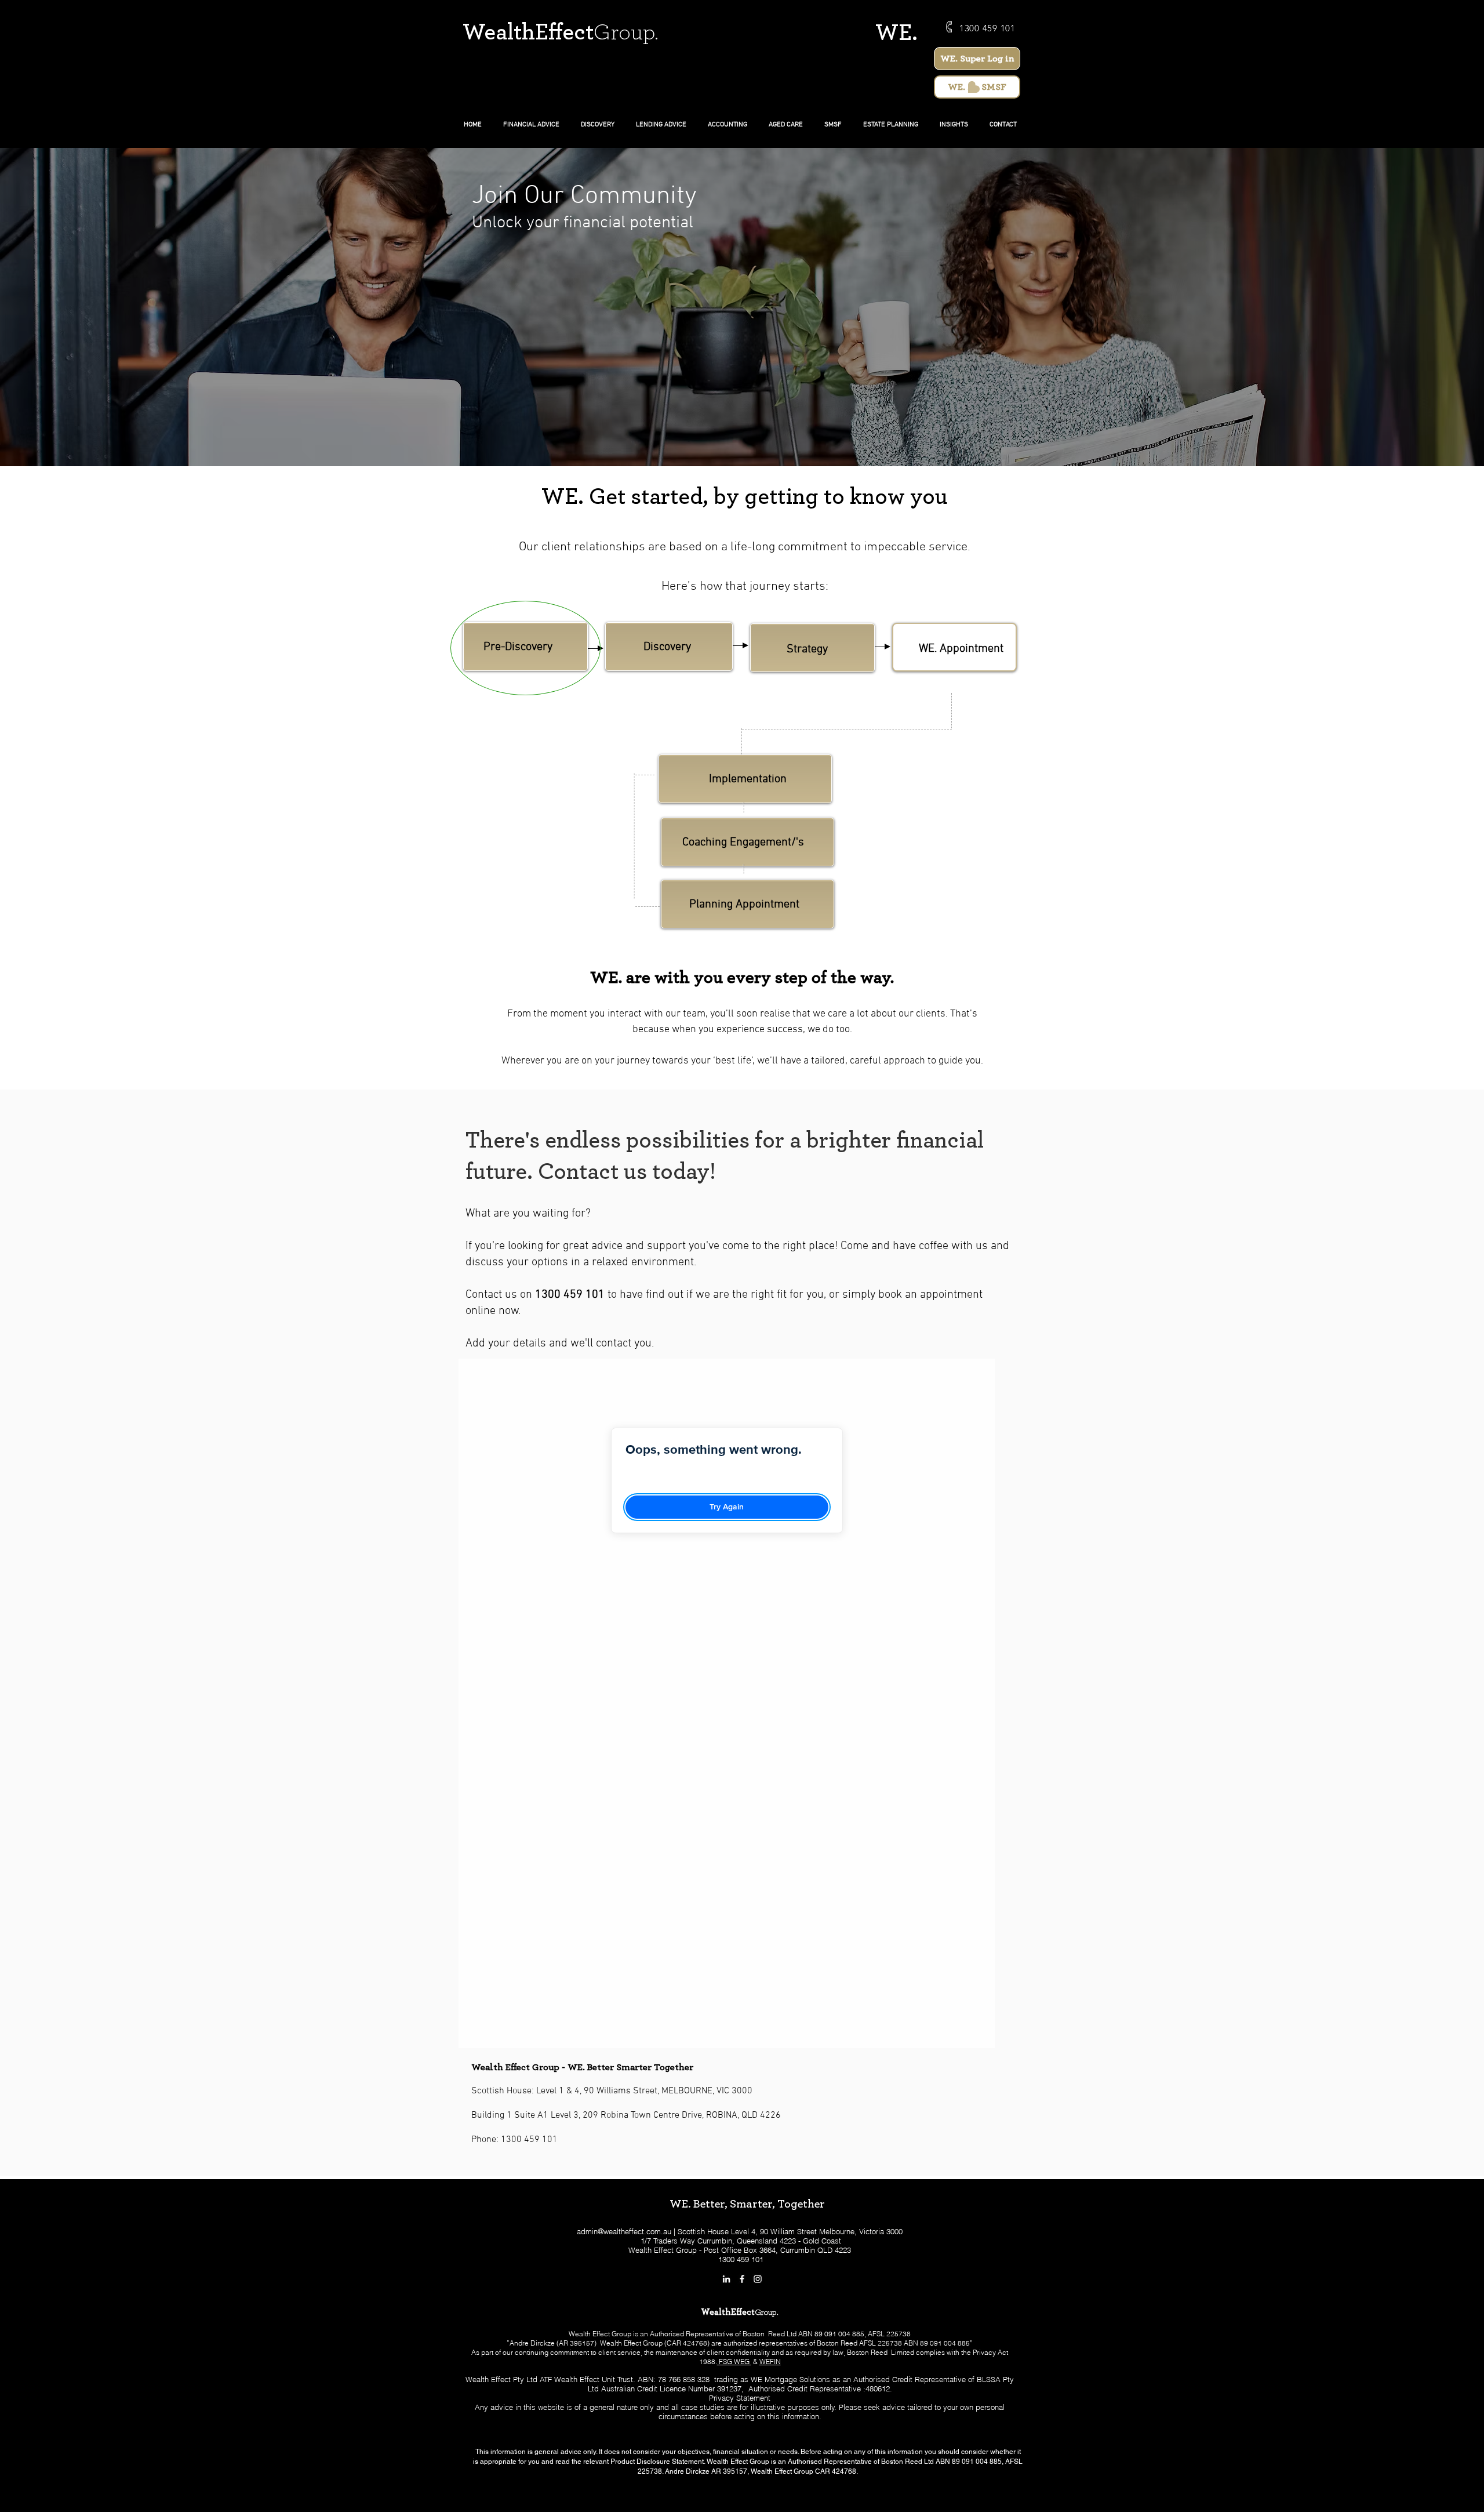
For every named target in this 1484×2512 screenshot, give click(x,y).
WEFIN (770, 2362)
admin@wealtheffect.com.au (624, 2231)
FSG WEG (734, 2362)
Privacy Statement (740, 2398)
